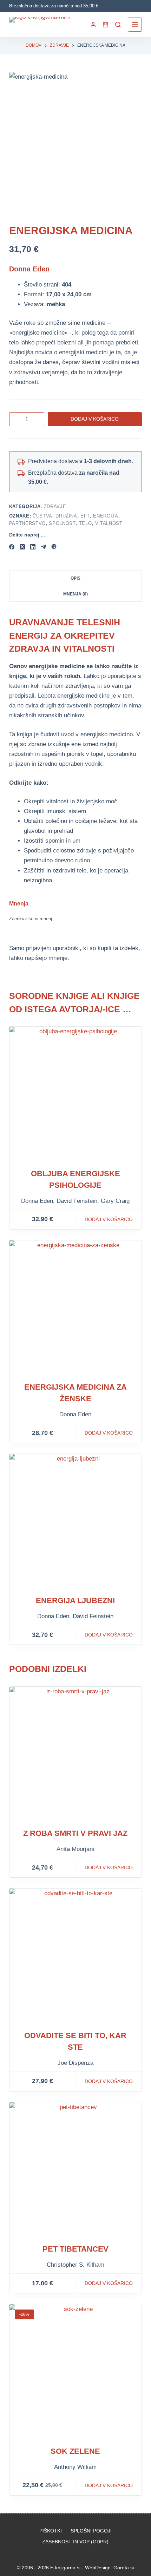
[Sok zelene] (75, 2370)
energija (106, 516)
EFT (85, 516)
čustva (42, 516)
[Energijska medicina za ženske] (75, 1306)
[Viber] (54, 547)
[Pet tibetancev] (75, 2168)
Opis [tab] (75, 578)
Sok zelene (75, 2451)
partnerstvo (27, 523)
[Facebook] (12, 547)
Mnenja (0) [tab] (75, 594)
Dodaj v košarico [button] (109, 1219)
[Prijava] (93, 25)
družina (66, 516)
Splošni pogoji (91, 2531)
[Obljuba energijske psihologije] (75, 1093)
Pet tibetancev (75, 2249)
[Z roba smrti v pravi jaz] (75, 1753)
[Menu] (135, 25)
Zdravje (55, 506)
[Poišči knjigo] (118, 25)
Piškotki (51, 2531)
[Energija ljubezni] (75, 1520)
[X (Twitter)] (22, 547)
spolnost (62, 523)
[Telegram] (43, 547)
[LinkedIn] (33, 547)
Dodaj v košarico (95, 419)
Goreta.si (124, 2568)
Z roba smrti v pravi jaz (75, 1833)
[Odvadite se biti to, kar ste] (75, 1955)
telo (86, 523)
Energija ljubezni (75, 1600)
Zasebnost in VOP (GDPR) (75, 2542)
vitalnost (109, 523)
